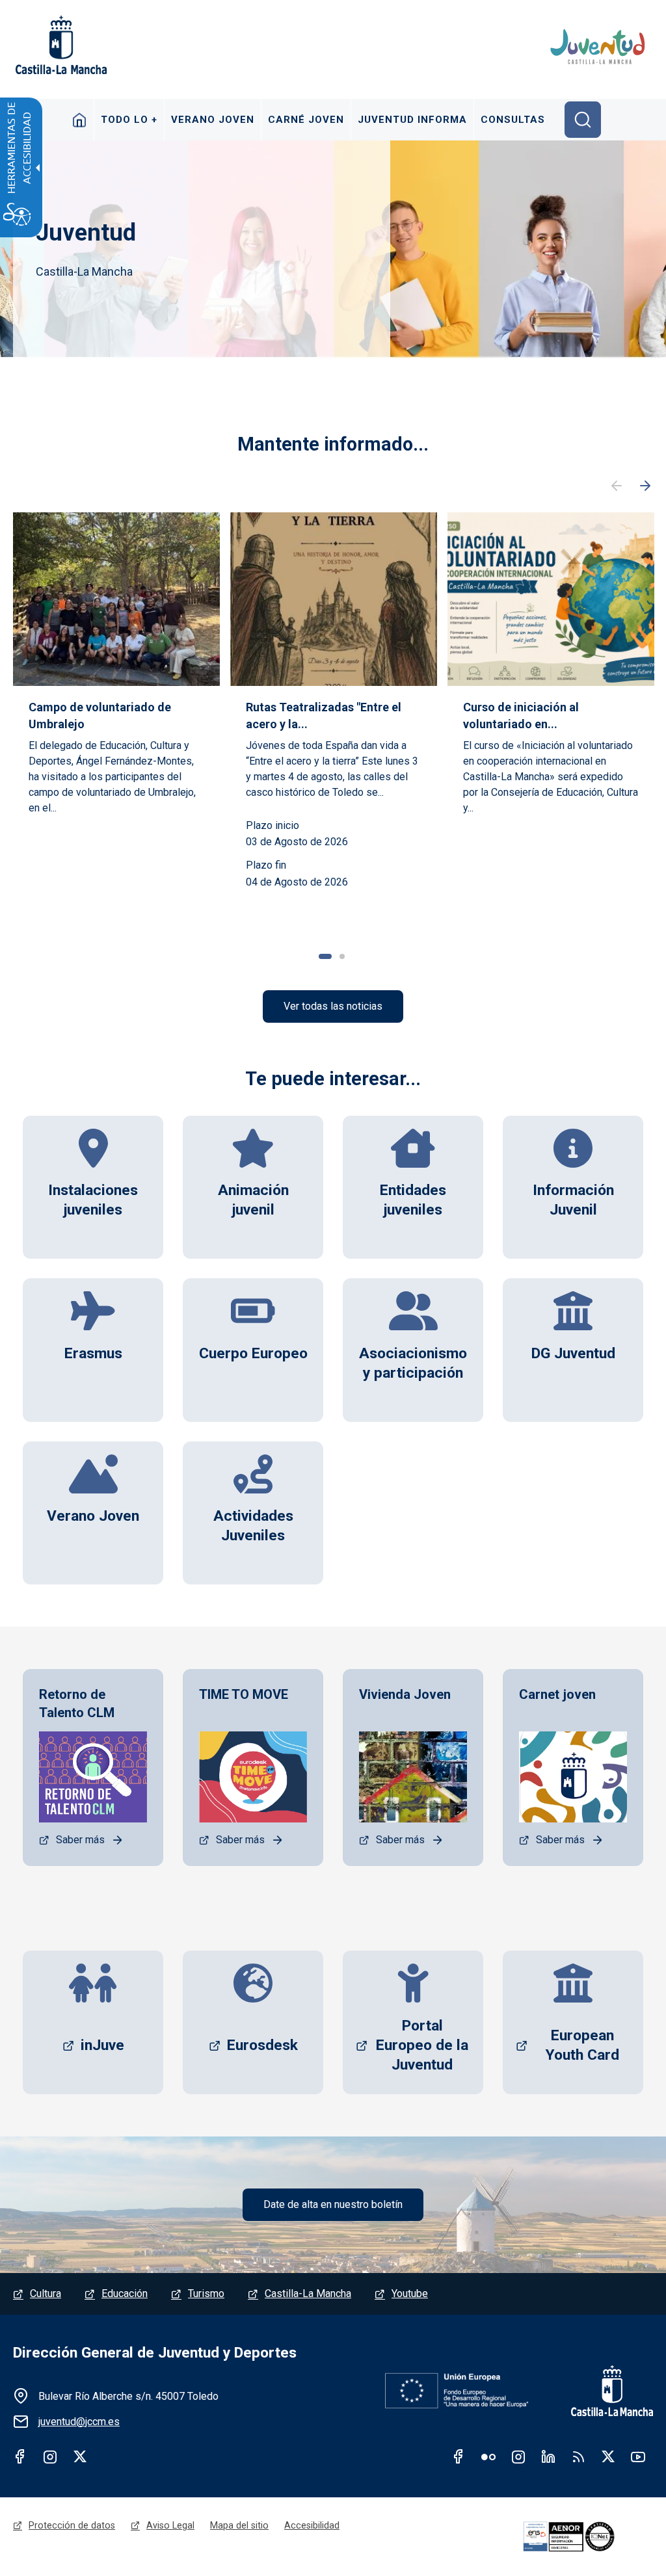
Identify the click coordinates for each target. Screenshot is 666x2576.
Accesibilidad (312, 2525)
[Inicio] (599, 47)
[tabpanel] (116, 714)
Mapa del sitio (239, 2525)
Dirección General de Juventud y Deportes (155, 2353)
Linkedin (548, 2456)
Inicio (80, 120)
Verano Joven (213, 120)
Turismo (206, 2293)
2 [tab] (342, 956)
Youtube (410, 2293)
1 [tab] (325, 956)
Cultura (46, 2293)
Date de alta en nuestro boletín (333, 2204)
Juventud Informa (412, 120)
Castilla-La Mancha (308, 2293)
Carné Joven (306, 120)
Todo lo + (129, 120)
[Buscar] (583, 120)
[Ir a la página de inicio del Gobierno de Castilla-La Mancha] (60, 45)
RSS (578, 2456)
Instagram (50, 2456)
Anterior (617, 486)
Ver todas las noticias (333, 1006)
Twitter (80, 2456)
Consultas (513, 120)
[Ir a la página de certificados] (586, 2537)
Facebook (20, 2456)
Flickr (488, 2456)
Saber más (80, 1840)
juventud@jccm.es (79, 2422)
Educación (125, 2293)
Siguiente (645, 486)
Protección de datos (72, 2525)
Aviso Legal (170, 2525)
